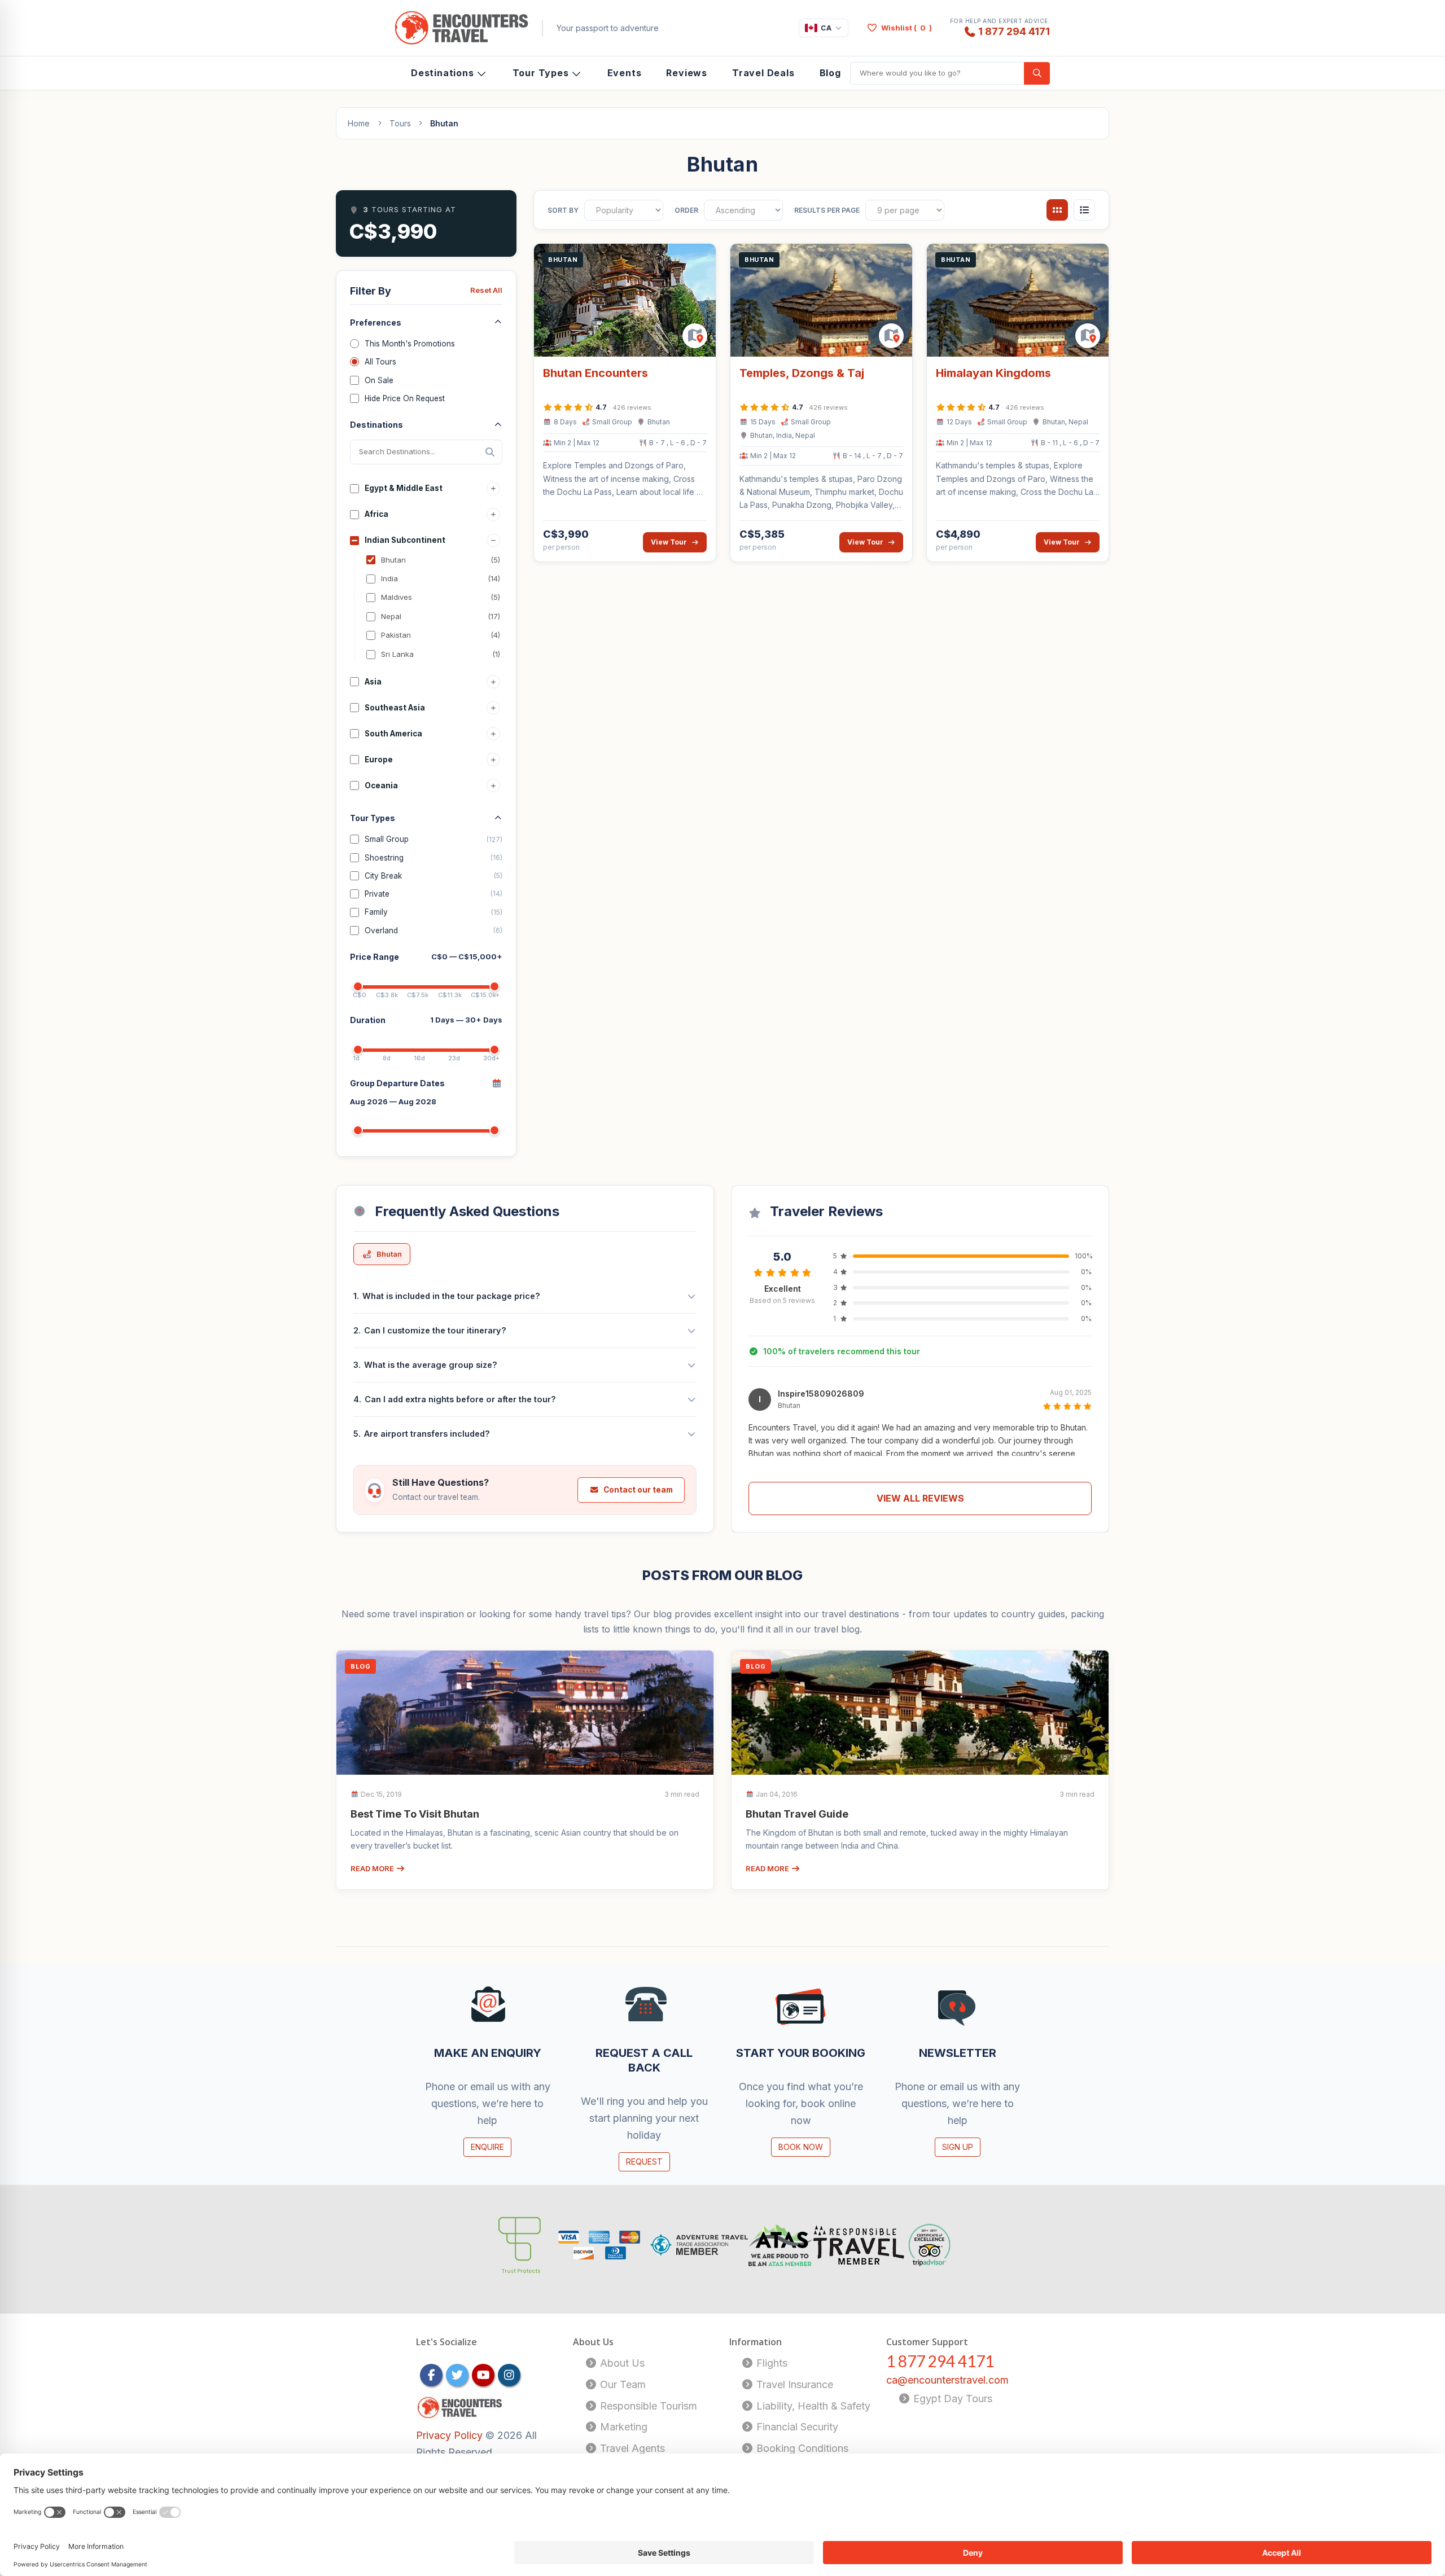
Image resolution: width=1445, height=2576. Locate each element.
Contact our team (638, 1490)
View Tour (669, 542)
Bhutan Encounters (595, 373)
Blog (830, 73)
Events (625, 73)
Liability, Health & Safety (812, 2406)
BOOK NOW (801, 2147)
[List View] (1084, 210)
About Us (621, 2363)
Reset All (486, 290)
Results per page (827, 210)
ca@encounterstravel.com (947, 2380)
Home (359, 123)
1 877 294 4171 (1014, 31)
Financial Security (796, 2427)
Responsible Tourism (647, 2406)
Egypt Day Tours (951, 2399)
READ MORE (373, 1868)
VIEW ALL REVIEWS (920, 1498)
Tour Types (541, 73)
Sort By (563, 210)
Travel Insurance (793, 2384)
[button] (920, 1432)
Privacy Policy (451, 2435)
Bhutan (389, 1254)
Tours (400, 123)
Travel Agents (631, 2448)
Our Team (621, 2384)
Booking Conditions (801, 2448)
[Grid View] (1057, 210)
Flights (770, 2363)
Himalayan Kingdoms (993, 373)
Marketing (622, 2427)
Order (686, 210)
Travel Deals (763, 73)
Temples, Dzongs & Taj (802, 373)
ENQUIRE (487, 2147)
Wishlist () (907, 28)
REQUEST (644, 2162)
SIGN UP (958, 2147)
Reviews (687, 73)
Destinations (443, 73)
